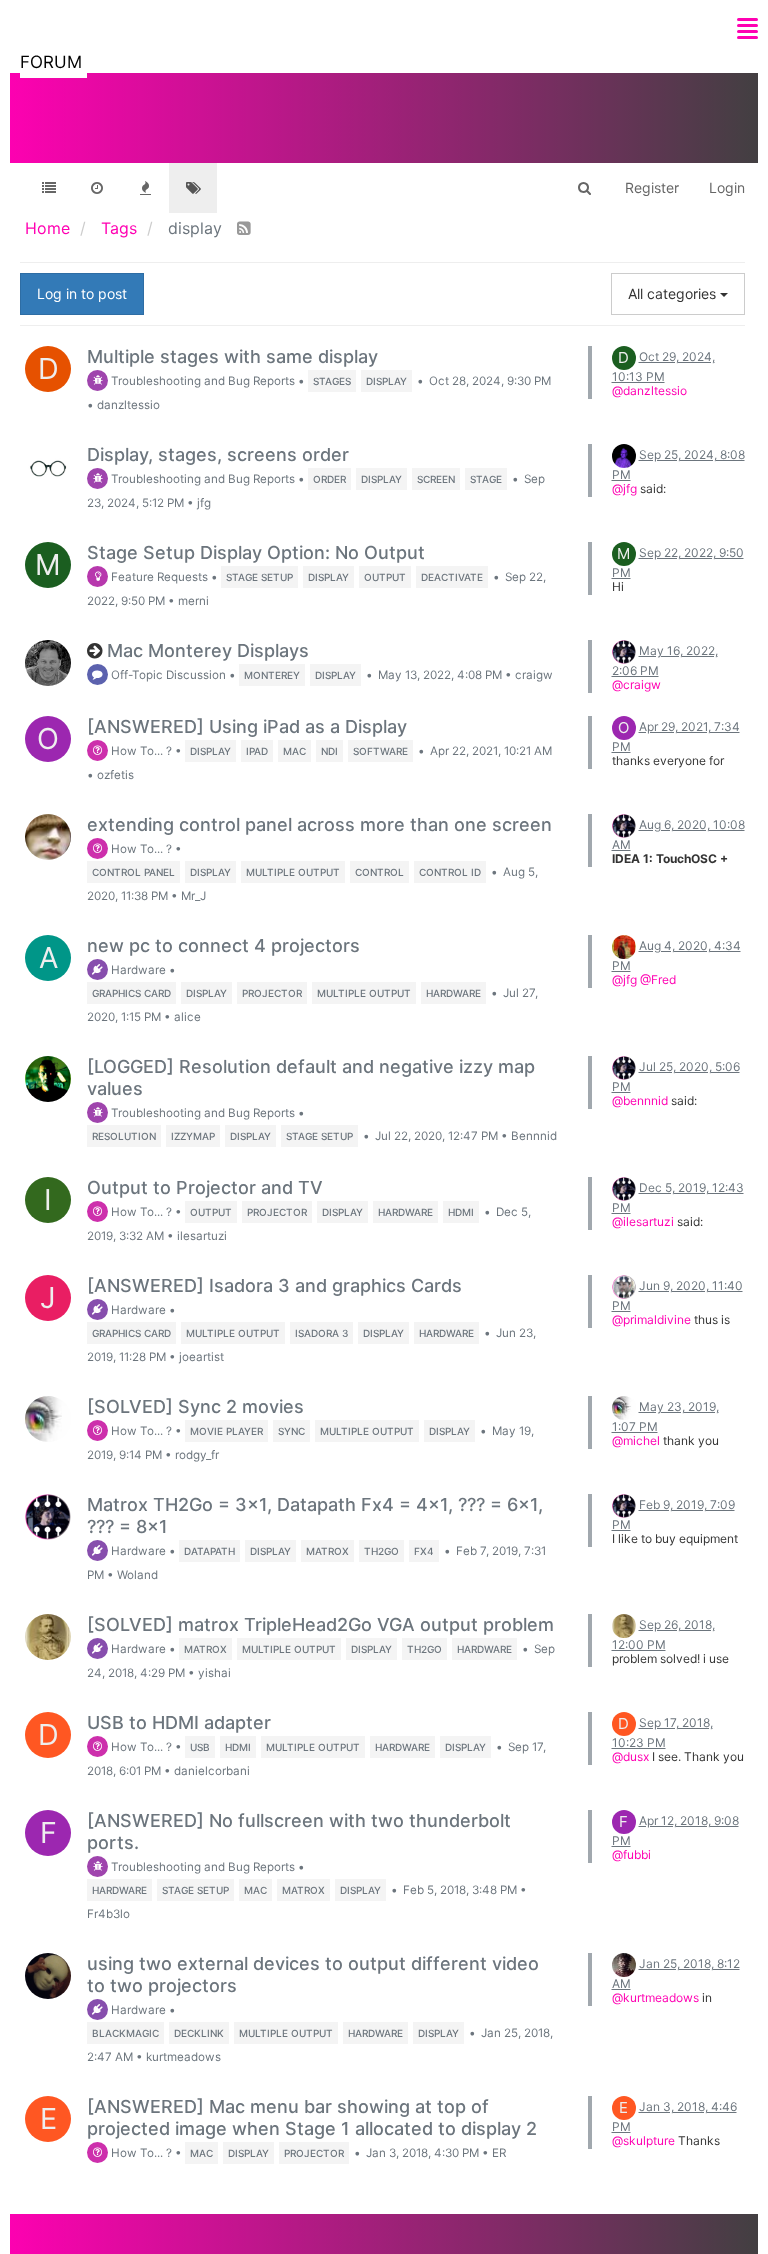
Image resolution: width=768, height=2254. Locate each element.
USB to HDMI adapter (179, 1722)
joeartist (201, 1357)
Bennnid (534, 1136)
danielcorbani (212, 1771)
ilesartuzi (202, 1236)
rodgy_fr (197, 1455)
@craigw (636, 684)
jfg (204, 503)
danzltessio (128, 405)
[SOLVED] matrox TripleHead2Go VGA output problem (320, 1624)
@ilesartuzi (643, 1221)
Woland (137, 1575)
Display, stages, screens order (218, 454)
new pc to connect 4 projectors (223, 945)
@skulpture (643, 2140)
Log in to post (82, 293)
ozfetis (115, 775)
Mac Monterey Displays (208, 650)
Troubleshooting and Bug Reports (201, 381)
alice (187, 1017)
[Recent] (97, 188)
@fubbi (631, 1854)
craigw (534, 675)
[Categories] (49, 188)
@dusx (630, 1756)
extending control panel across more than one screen (319, 824)
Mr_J (193, 896)
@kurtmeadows (655, 1997)
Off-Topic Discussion (167, 675)
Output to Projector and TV (205, 1187)
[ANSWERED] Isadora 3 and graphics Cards (274, 1285)
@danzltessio (649, 390)
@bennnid (640, 1100)
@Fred (658, 979)
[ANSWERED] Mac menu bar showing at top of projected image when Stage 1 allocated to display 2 (312, 2117)
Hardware (137, 970)
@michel (636, 1440)
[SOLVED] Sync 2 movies (195, 1406)
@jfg (624, 488)
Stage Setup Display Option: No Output (256, 552)
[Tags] (193, 188)
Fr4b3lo (108, 1914)
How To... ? (140, 751)
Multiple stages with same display (232, 356)
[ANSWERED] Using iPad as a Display (247, 726)
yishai (214, 1673)
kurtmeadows (183, 2057)
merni (193, 601)
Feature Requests (158, 577)
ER (499, 2153)
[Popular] (145, 188)
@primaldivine (651, 1319)
